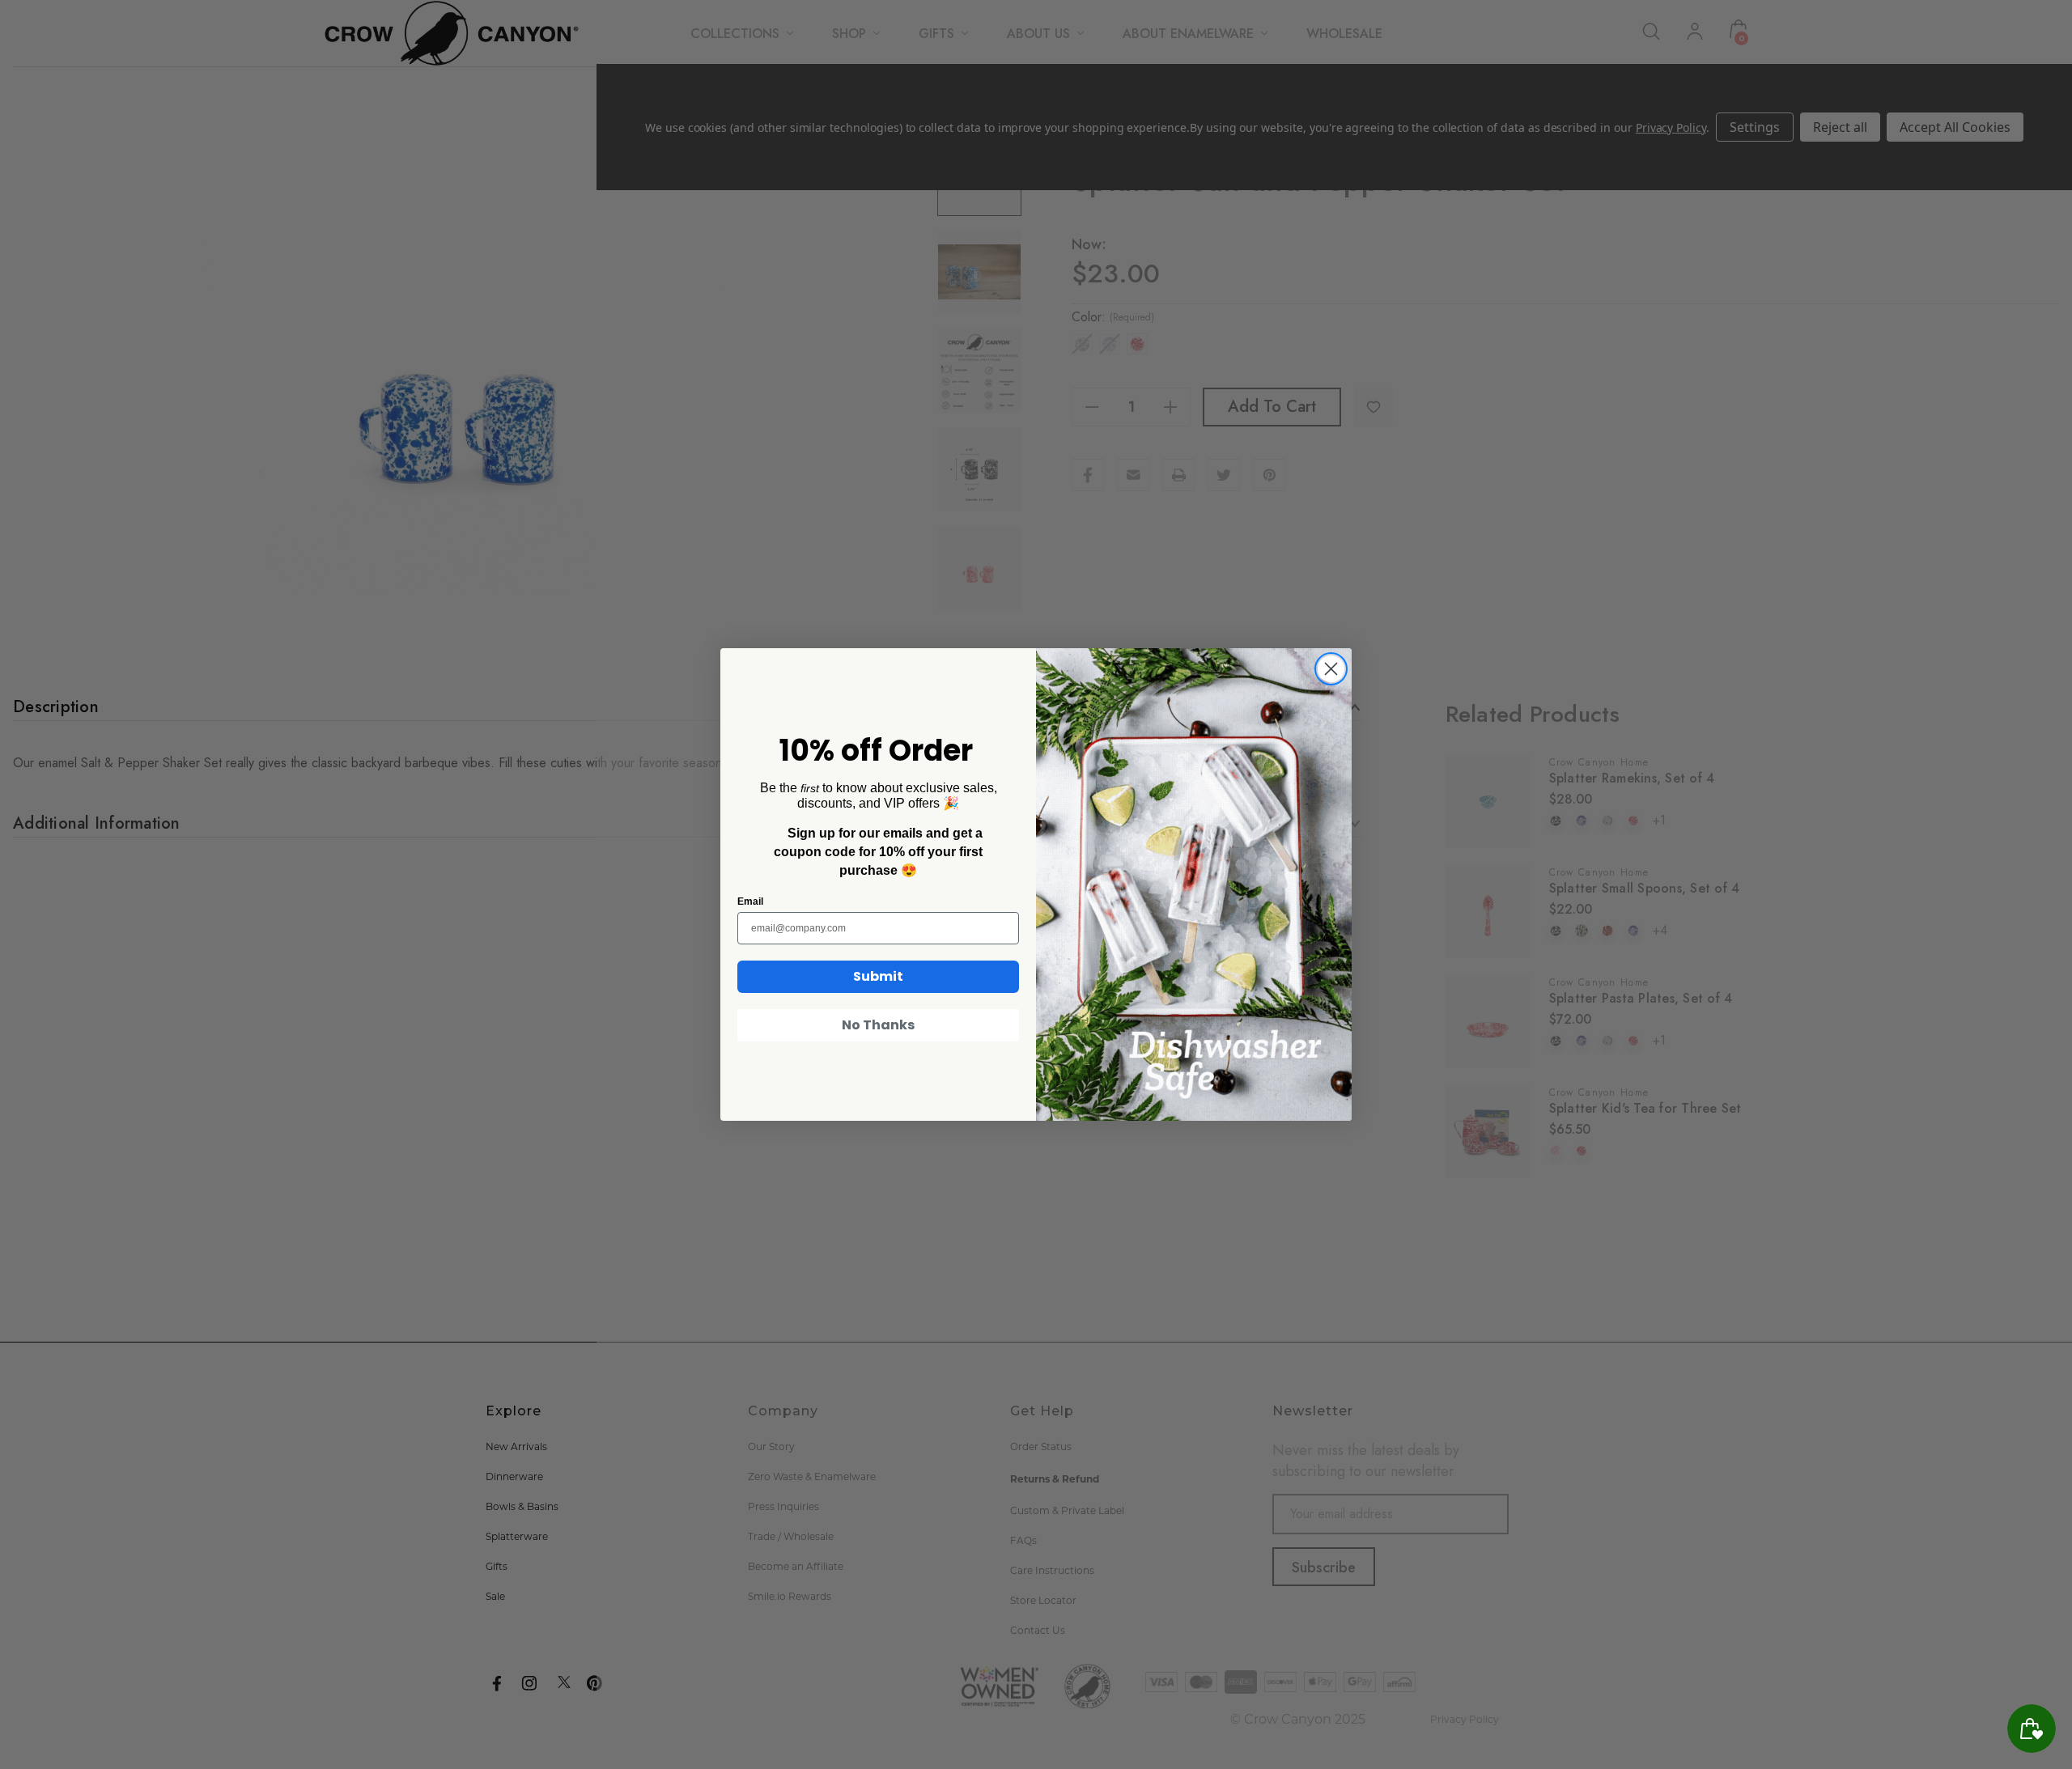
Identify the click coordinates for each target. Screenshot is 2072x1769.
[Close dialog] (1331, 669)
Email (750, 901)
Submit (878, 976)
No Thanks (878, 1025)
